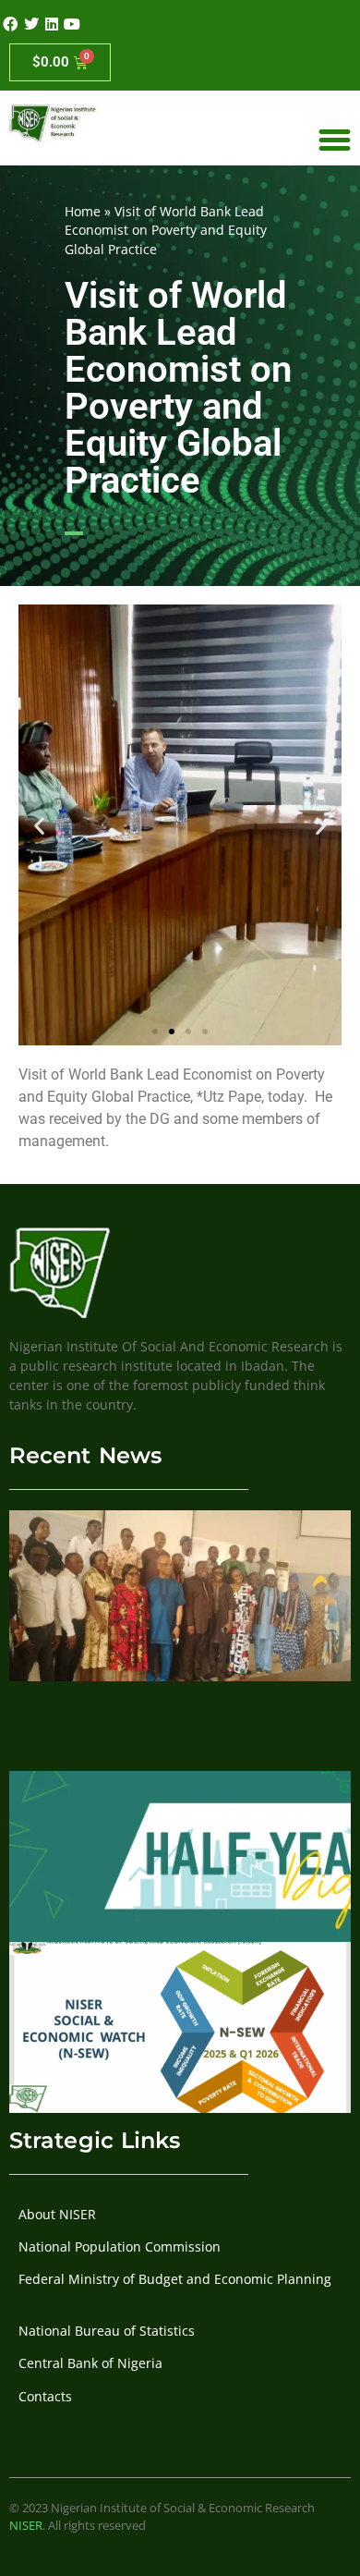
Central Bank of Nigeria (90, 2363)
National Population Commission (120, 2246)
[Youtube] (72, 24)
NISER (26, 2525)
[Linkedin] (52, 24)
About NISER (57, 2214)
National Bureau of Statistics (107, 2331)
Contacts (45, 2396)
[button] (39, 825)
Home (83, 211)
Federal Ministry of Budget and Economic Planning (175, 2279)
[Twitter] (30, 24)
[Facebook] (10, 24)
